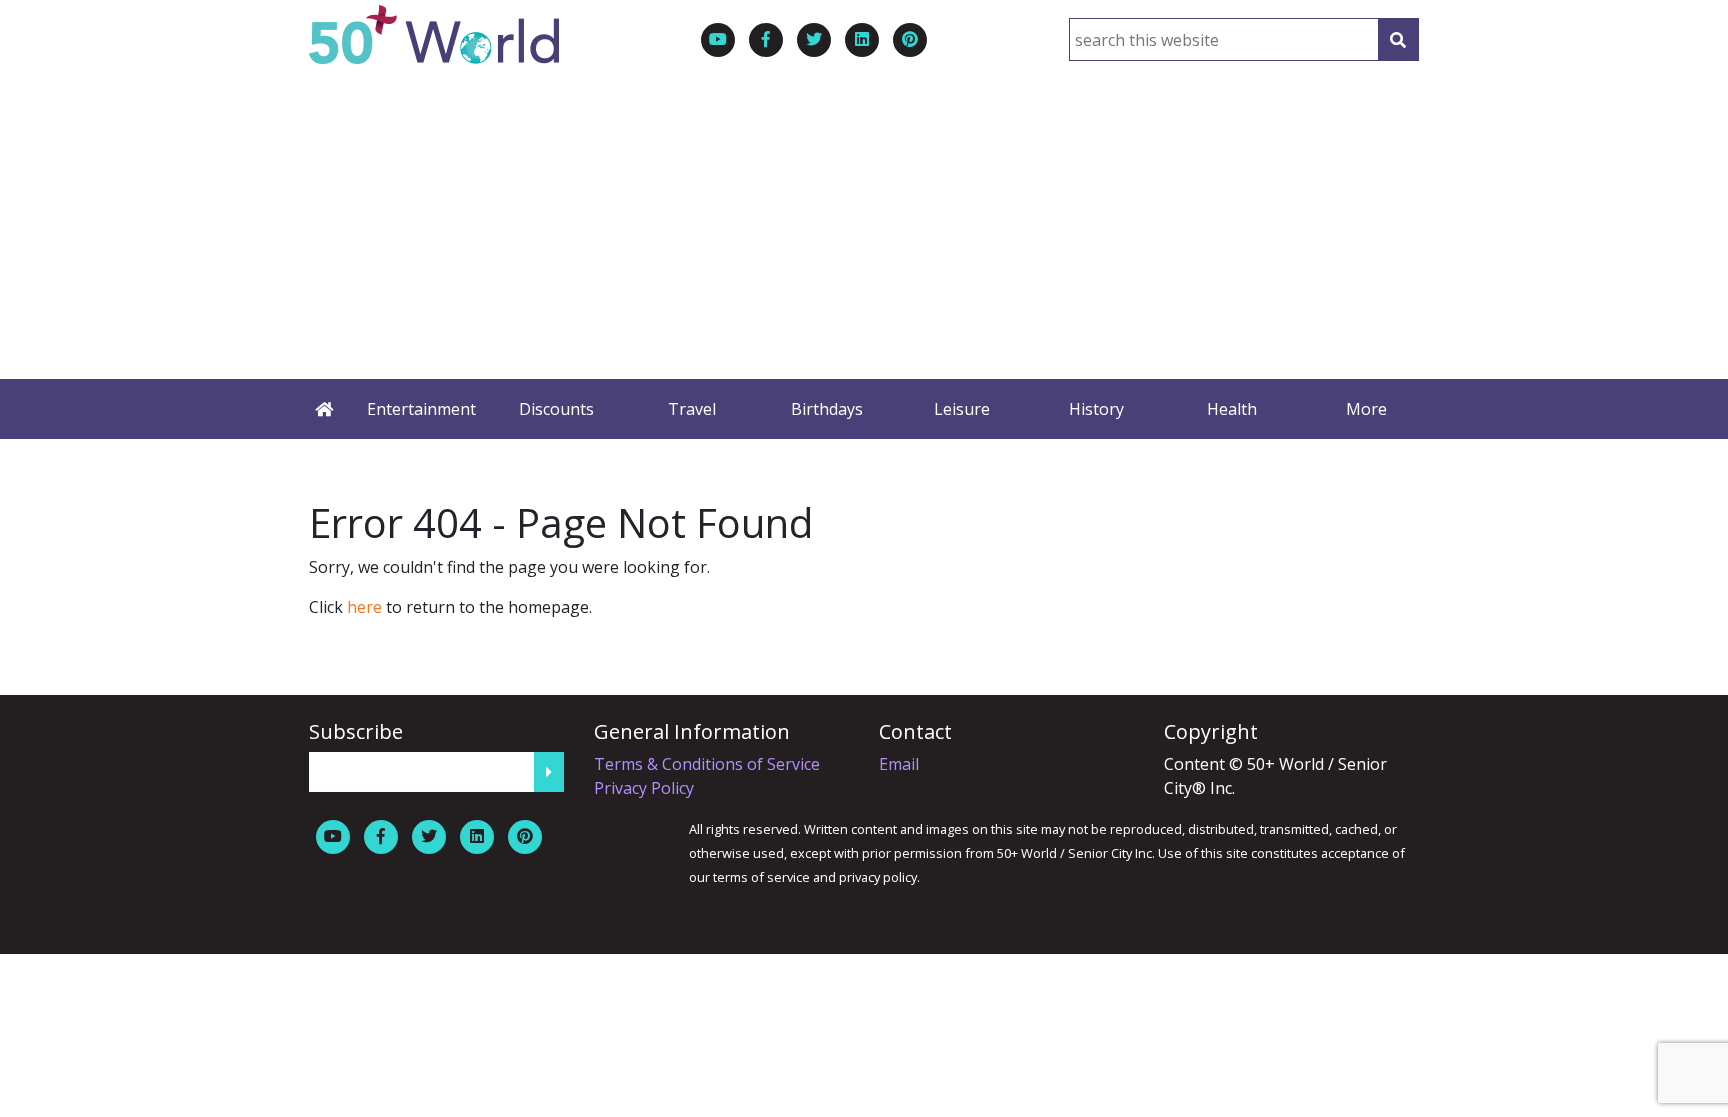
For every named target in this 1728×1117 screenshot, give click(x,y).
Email (899, 764)
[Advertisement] (864, 214)
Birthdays (827, 409)
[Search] (1398, 39)
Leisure (962, 409)
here (364, 607)
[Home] (324, 409)
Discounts (556, 409)
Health (1232, 409)
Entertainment (421, 409)
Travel (692, 409)
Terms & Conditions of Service (707, 764)
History (1096, 409)
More (1366, 409)
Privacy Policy (644, 788)
